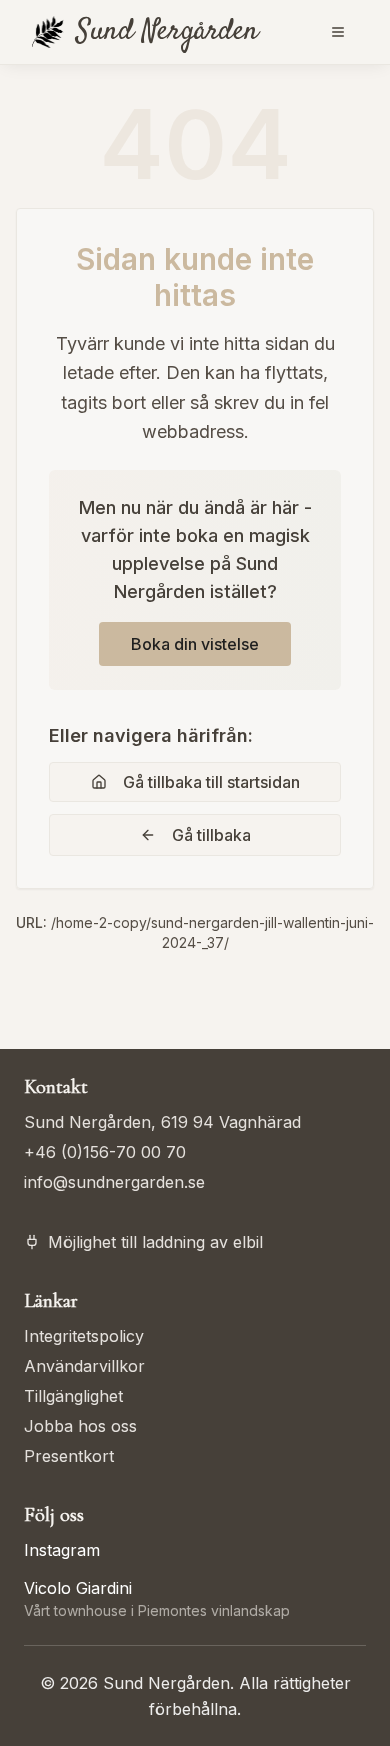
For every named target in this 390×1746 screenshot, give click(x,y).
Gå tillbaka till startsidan (211, 782)
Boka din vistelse (195, 644)
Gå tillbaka (211, 835)
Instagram (62, 1550)
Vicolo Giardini (78, 1588)
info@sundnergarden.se (114, 1182)
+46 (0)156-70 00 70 (105, 1152)
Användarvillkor (84, 1366)
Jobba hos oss (80, 1426)
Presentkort (69, 1456)
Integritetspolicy (84, 1336)
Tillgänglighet (73, 1396)
